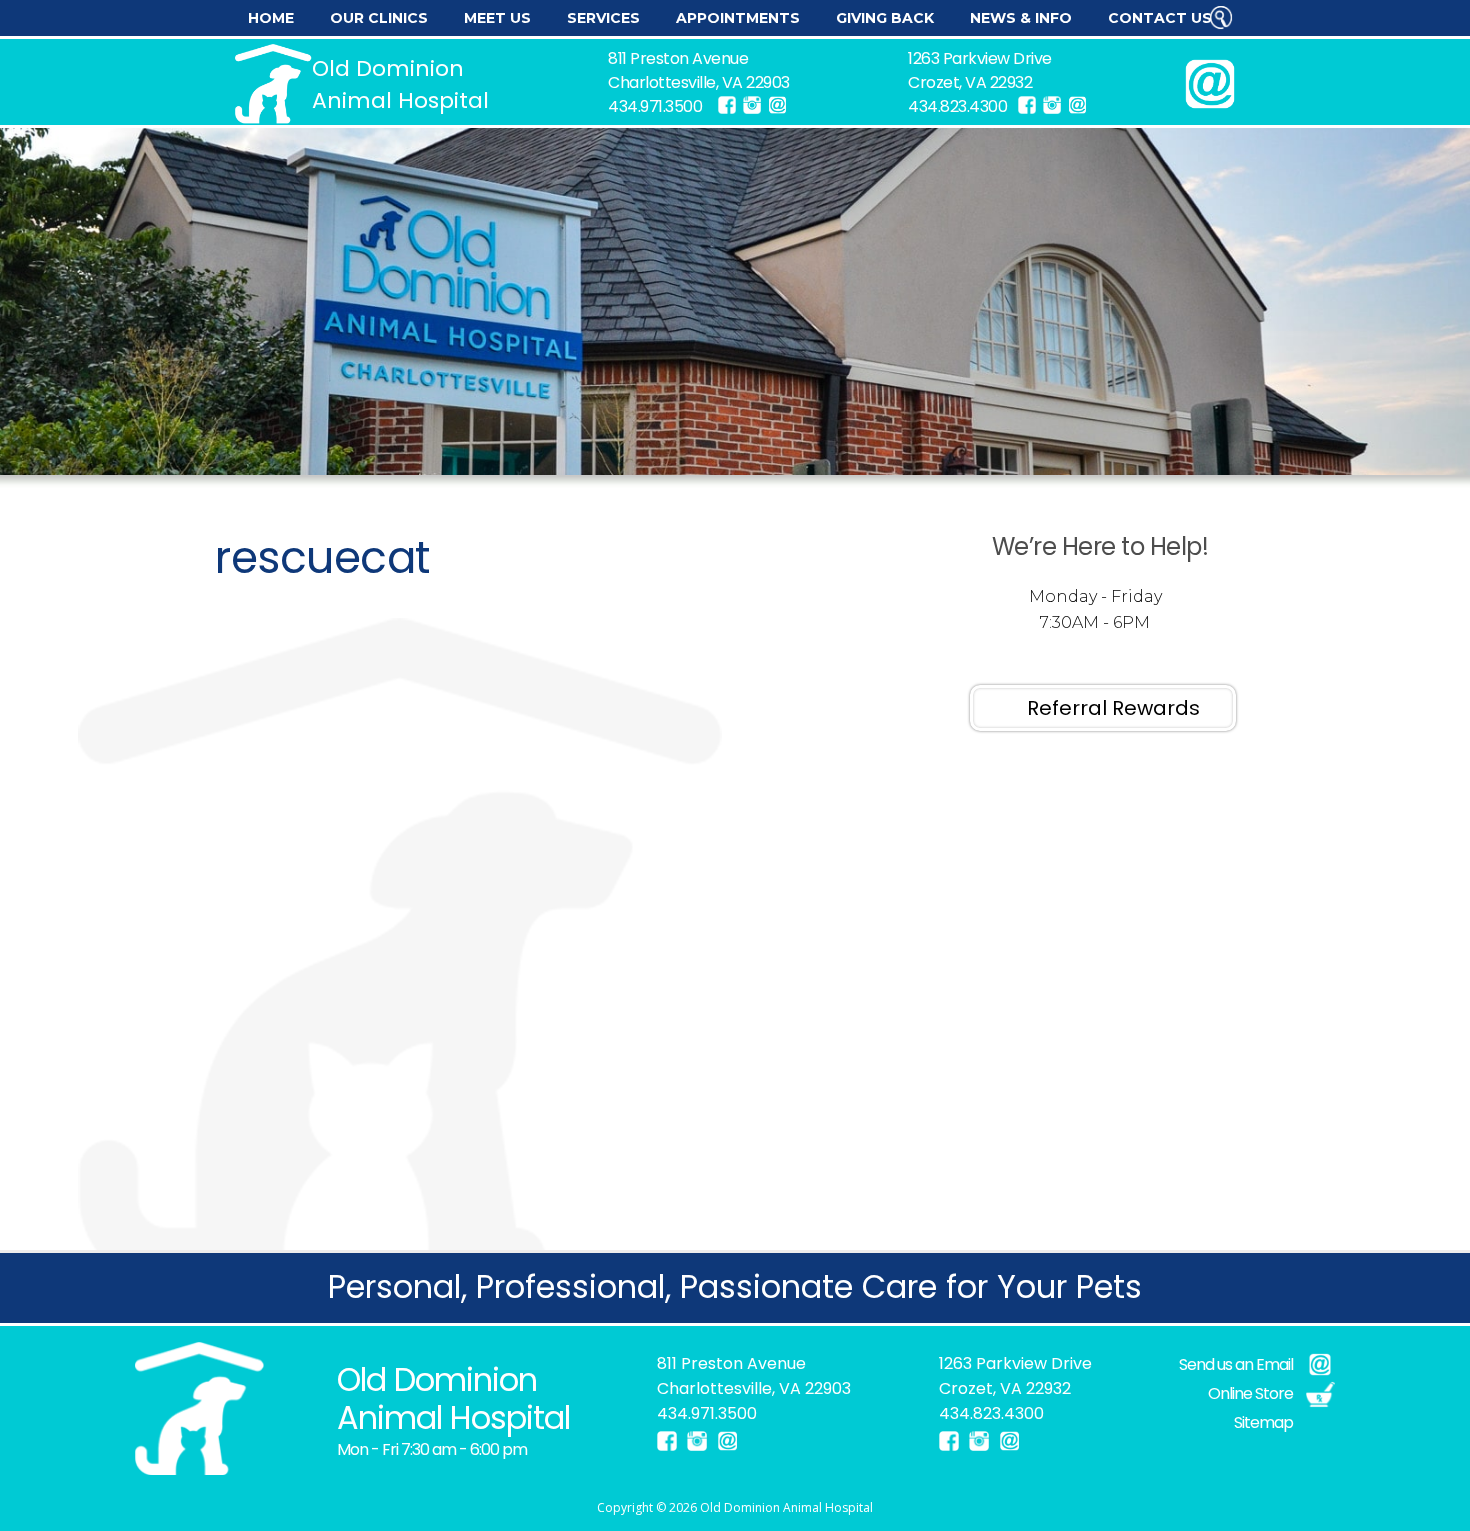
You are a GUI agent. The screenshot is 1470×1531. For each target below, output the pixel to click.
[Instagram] (752, 105)
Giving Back (885, 18)
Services (603, 18)
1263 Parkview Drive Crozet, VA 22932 (980, 70)
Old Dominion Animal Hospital (786, 1507)
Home (271, 18)
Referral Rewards (1113, 708)
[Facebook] (727, 105)
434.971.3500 (655, 106)
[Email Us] (777, 105)
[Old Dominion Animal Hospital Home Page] (200, 1408)
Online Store (1250, 1393)
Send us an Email (1236, 1364)
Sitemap (1263, 1422)
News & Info (1021, 18)
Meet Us (497, 18)
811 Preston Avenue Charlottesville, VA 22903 (699, 70)
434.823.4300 (957, 106)
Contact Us (1160, 18)
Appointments (738, 18)
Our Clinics (379, 18)
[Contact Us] (1210, 84)
